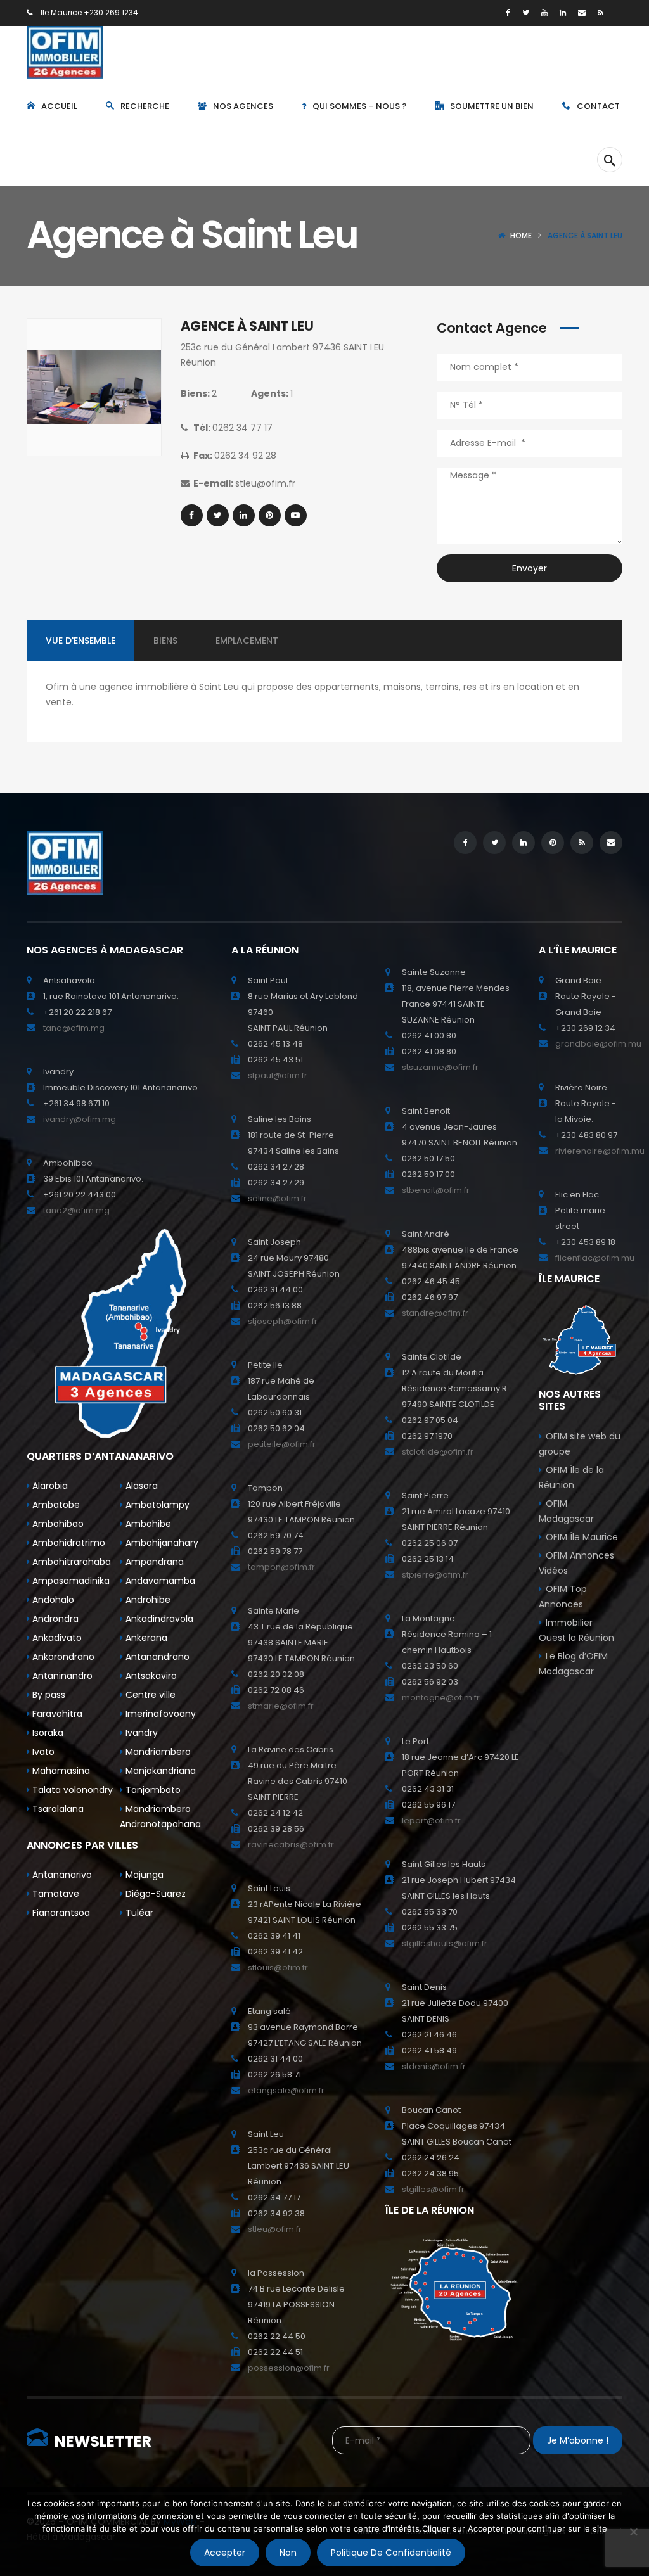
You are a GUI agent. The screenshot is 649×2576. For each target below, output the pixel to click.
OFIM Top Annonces (563, 1597)
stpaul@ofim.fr (278, 1075)
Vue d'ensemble (80, 641)
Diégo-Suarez (154, 1894)
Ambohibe (147, 1524)
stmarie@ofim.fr (281, 1706)
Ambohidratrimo (67, 1543)
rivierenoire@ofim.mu (600, 1151)
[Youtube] (296, 515)
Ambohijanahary (161, 1543)
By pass (48, 1695)
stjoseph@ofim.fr (283, 1321)
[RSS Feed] (601, 12)
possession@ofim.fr (289, 2368)
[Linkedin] (244, 515)
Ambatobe (55, 1505)
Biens (165, 641)
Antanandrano (156, 1657)
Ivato (42, 1752)
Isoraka (47, 1733)
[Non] (633, 2532)
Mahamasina (60, 1771)
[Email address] (582, 12)
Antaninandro (61, 1676)
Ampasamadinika (70, 1581)
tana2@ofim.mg (76, 1210)
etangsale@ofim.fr (286, 2090)
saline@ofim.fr (277, 1198)
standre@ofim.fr (435, 1313)
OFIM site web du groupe (580, 1444)
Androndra (54, 1619)
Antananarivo (61, 1875)
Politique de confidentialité (391, 2553)
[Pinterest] (270, 515)
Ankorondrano (62, 1657)
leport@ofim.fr (431, 1820)
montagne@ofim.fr (441, 1698)
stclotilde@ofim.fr (438, 1452)
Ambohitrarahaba (70, 1562)
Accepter (225, 2553)
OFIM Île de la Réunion (571, 1477)
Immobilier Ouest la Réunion (576, 1630)
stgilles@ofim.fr (433, 2189)
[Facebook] (508, 12)
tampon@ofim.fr (281, 1567)
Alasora (140, 1486)
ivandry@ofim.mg (80, 1119)
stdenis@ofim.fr (434, 2066)
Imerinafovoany (159, 1714)
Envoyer (530, 568)
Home (521, 235)
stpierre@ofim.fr (435, 1575)
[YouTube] (544, 12)
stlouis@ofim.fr (278, 1967)
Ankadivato (56, 1638)
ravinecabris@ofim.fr (291, 1845)
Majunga (143, 1875)
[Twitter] (526, 12)
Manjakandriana (159, 1771)
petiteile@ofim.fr (282, 1444)
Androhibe (147, 1600)
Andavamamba (159, 1581)
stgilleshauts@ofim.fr (445, 1943)
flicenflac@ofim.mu (595, 1258)
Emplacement (247, 641)
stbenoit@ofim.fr (436, 1190)
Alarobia (49, 1486)
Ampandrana (153, 1562)
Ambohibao (57, 1524)
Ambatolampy (156, 1505)
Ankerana (145, 1638)
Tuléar (138, 1913)
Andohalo (52, 1600)
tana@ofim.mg (74, 1028)
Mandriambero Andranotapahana (160, 1816)
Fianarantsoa (60, 1913)
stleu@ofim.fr (275, 2229)
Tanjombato (152, 1790)
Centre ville (149, 1695)
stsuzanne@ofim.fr (440, 1067)
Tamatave (55, 1894)
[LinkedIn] (563, 12)
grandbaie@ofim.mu (598, 1044)
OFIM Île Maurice (582, 1537)
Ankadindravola (158, 1619)
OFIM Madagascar (566, 1511)
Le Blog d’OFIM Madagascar (573, 1664)
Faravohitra (56, 1714)
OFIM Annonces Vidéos (576, 1563)
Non (288, 2553)
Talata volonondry (71, 1790)
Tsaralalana (57, 1809)
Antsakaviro (150, 1676)
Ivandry (140, 1733)
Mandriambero (157, 1752)
